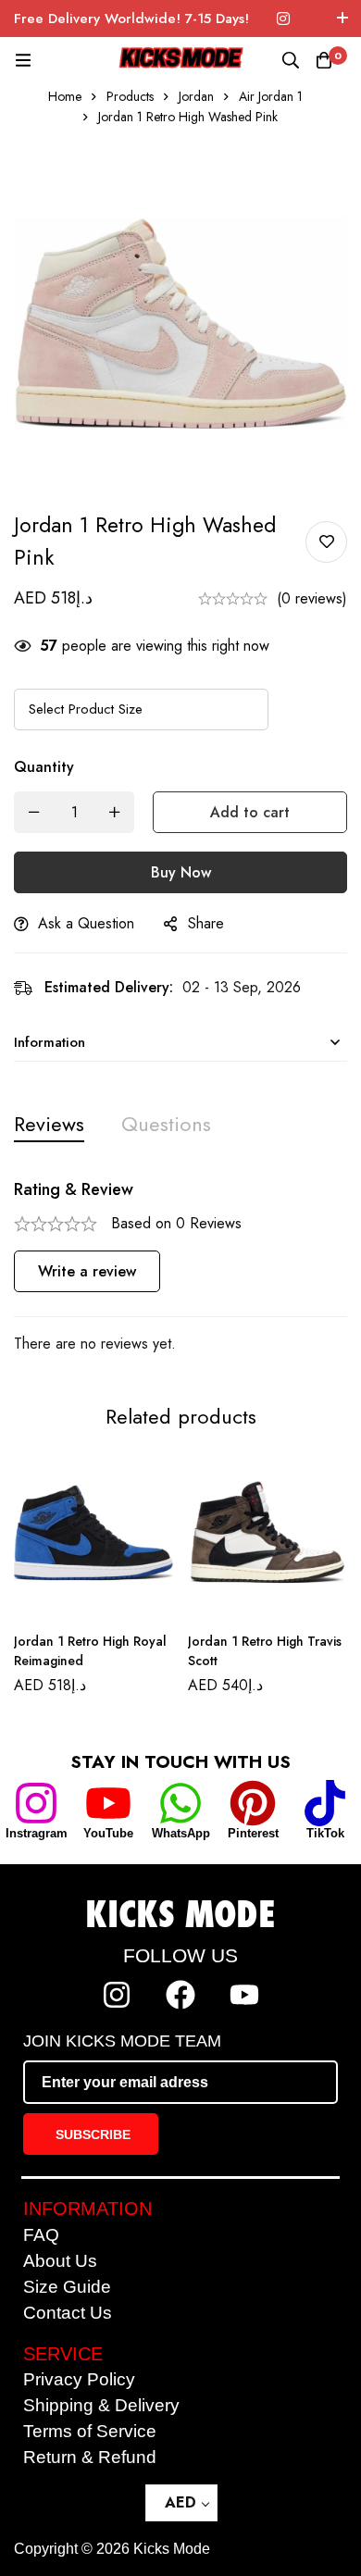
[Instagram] (283, 19)
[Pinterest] (253, 1803)
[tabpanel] (180, 1268)
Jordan (196, 96)
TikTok (325, 1833)
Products (130, 96)
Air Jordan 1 (271, 96)
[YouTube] (108, 1803)
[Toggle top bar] (342, 19)
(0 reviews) (312, 598)
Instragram (37, 1833)
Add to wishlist (326, 542)
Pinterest (253, 1833)
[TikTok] (325, 1803)
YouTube (108, 1833)
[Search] (291, 60)
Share (206, 923)
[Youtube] (244, 1995)
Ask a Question (86, 923)
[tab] (49, 1124)
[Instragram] (36, 1803)
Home (65, 96)
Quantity (44, 767)
